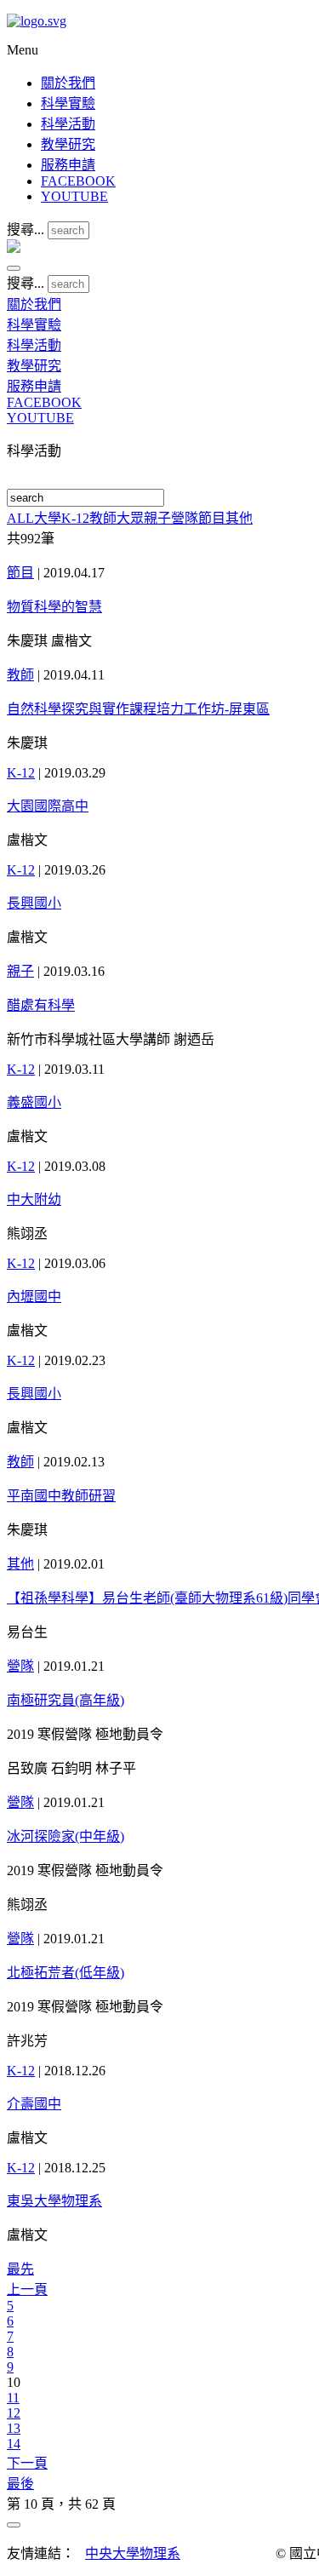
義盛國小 (34, 1102)
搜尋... (26, 229)
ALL (20, 518)
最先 (20, 2269)
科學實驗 (68, 103)
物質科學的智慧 (54, 607)
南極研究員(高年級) (66, 1700)
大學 (48, 518)
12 (14, 2413)
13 (14, 2428)
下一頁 (27, 2463)
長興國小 (34, 903)
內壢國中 (34, 1297)
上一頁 (27, 2289)
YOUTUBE (74, 196)
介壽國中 (34, 2104)
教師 (103, 518)
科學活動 (68, 124)
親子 (157, 518)
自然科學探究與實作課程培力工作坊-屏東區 (138, 709)
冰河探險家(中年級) (66, 1836)
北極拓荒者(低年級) (66, 1973)
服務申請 (68, 165)
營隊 (185, 518)
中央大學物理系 (133, 2553)
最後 (20, 2484)
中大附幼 (34, 1199)
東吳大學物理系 (54, 2201)
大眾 (130, 518)
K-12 (75, 518)
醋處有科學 (41, 1005)
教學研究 (68, 144)
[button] (14, 268)
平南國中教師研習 (61, 1496)
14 (14, 2444)
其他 (239, 518)
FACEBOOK (78, 181)
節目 (212, 518)
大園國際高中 (48, 806)
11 (13, 2398)
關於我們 (68, 83)
